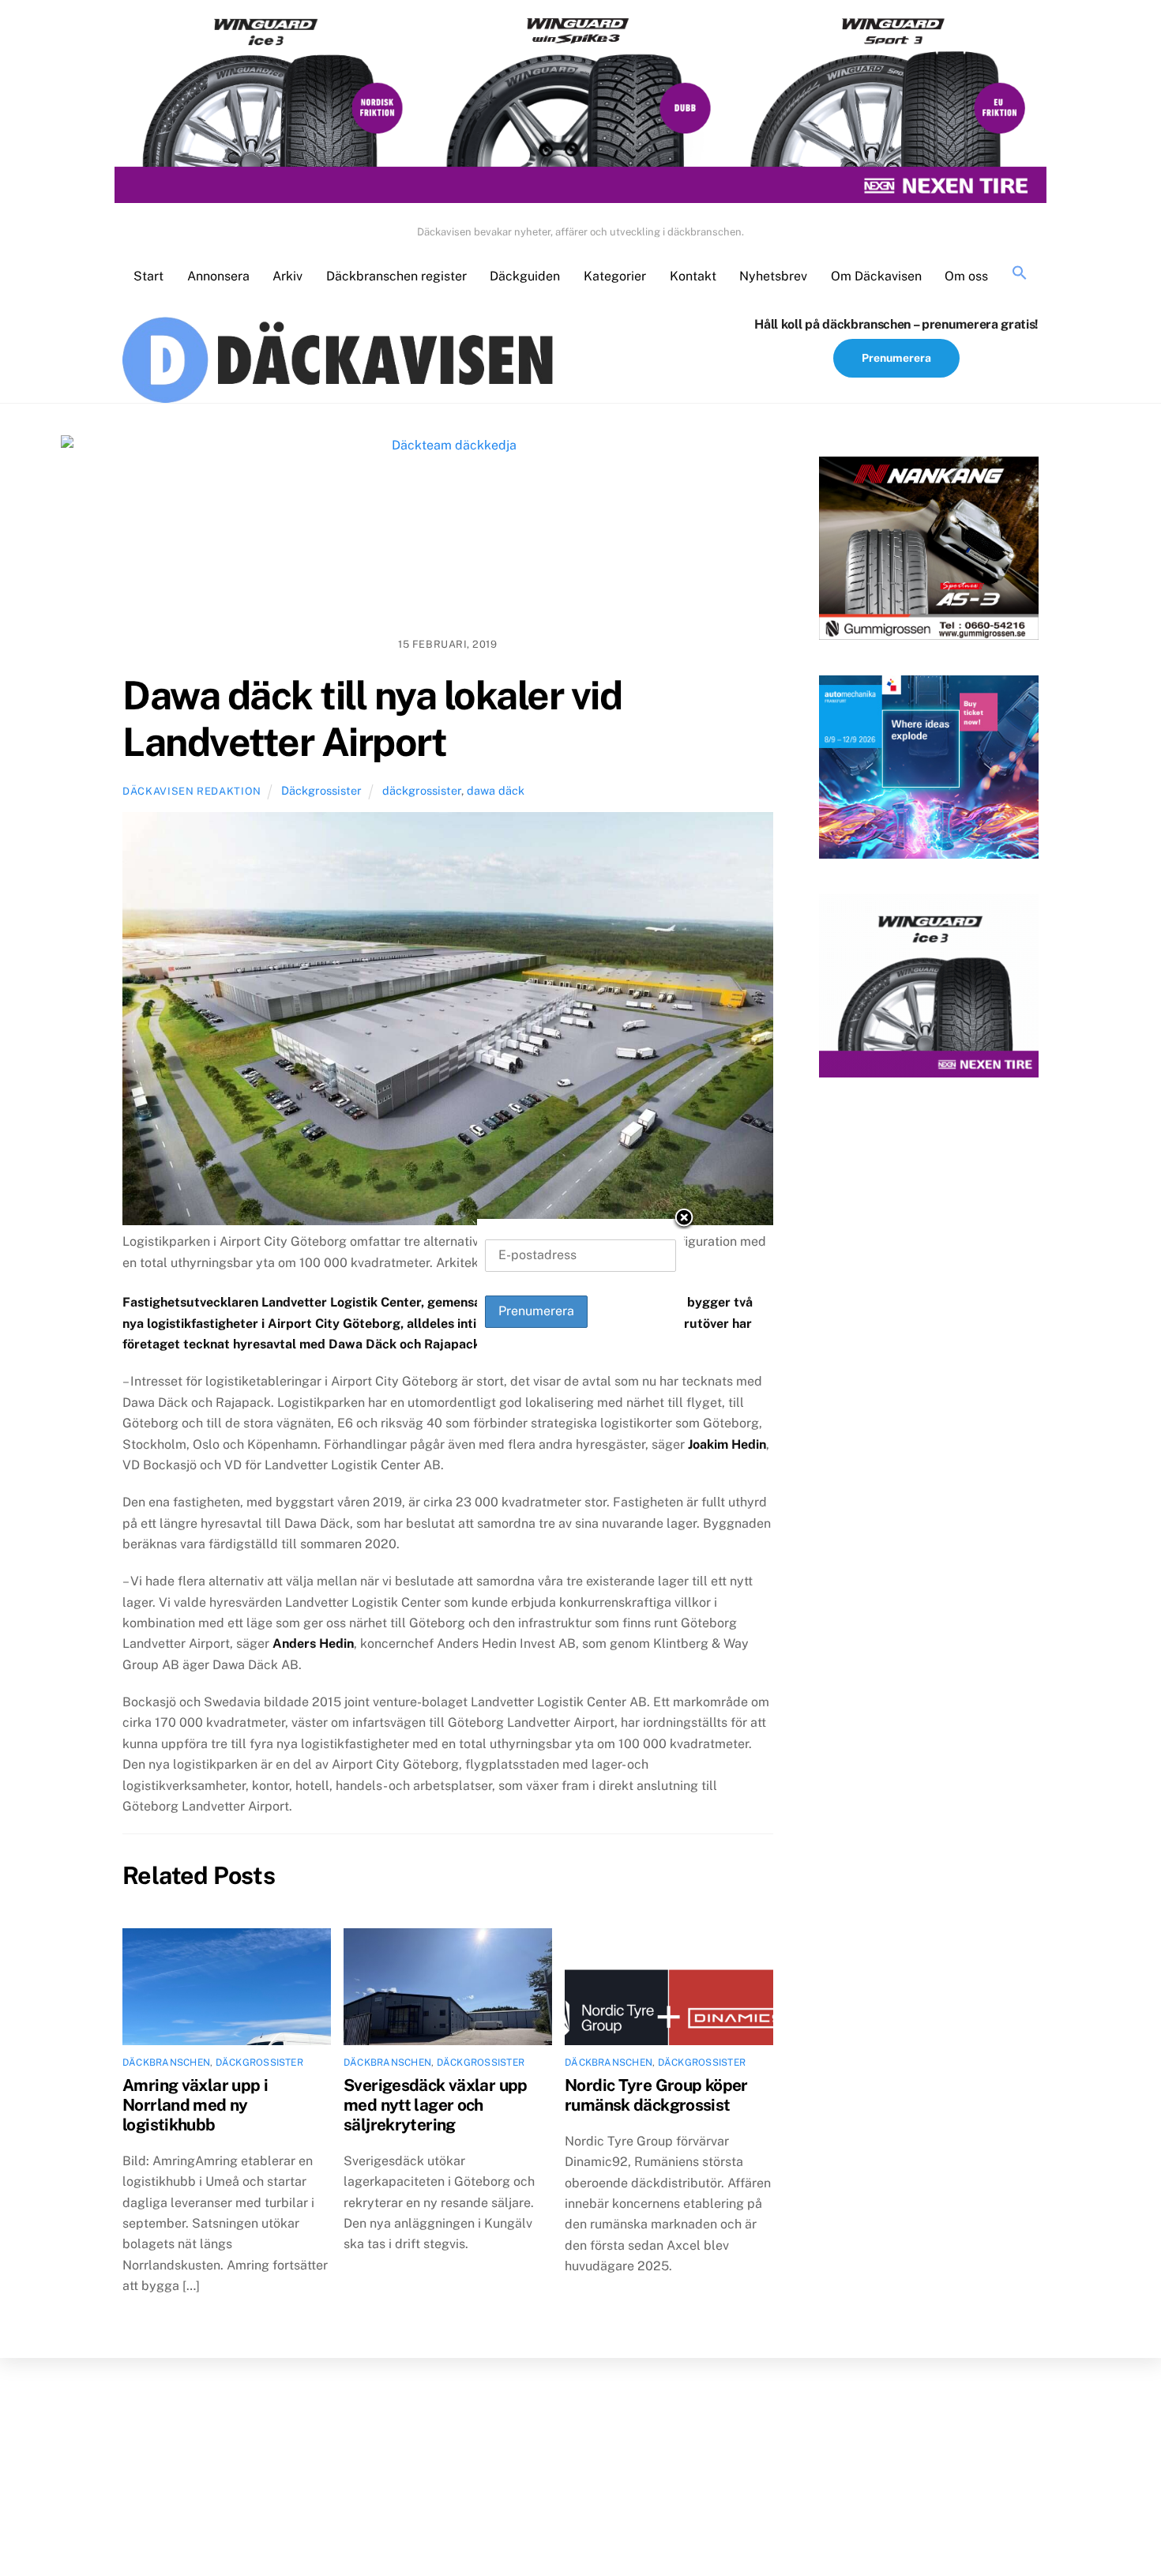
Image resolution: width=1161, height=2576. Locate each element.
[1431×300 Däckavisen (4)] (580, 109)
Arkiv (287, 276)
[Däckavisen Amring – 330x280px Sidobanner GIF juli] (929, 989)
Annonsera (218, 276)
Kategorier (615, 276)
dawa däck (496, 790)
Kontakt (693, 276)
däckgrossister (422, 790)
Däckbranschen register (396, 276)
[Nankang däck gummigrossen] (929, 551)
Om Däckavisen (876, 276)
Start (148, 276)
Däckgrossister (321, 790)
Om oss (966, 276)
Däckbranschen (166, 2063)
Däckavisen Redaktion (192, 791)
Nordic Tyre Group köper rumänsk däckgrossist (656, 2095)
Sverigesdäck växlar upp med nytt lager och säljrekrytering (436, 2105)
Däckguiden (525, 276)
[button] (1020, 274)
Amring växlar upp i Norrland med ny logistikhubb (195, 2105)
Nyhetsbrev (773, 276)
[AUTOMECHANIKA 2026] (929, 770)
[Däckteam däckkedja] (448, 530)
